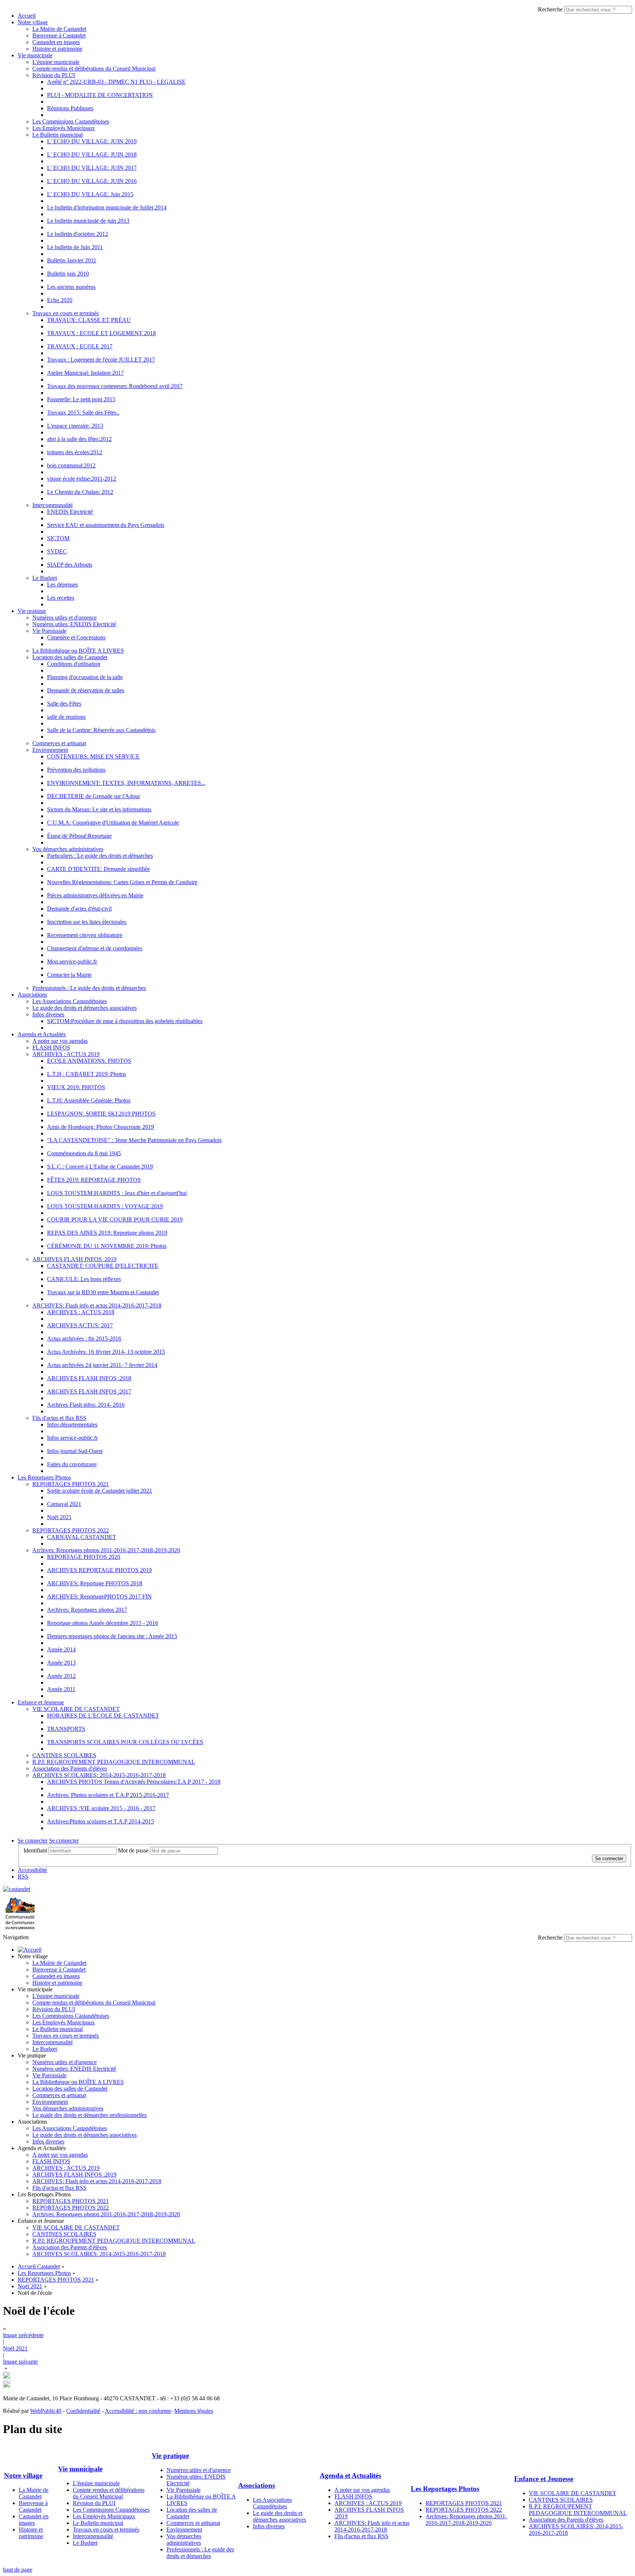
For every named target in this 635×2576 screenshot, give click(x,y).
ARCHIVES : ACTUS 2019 (66, 1054)
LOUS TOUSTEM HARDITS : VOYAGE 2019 (105, 1206)
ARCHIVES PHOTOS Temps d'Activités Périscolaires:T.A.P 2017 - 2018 (134, 1782)
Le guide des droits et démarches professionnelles (89, 2115)
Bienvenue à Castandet (59, 35)
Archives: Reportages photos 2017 (87, 1610)
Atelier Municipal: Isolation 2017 (85, 373)
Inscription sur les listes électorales (87, 922)
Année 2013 (61, 1663)
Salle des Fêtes (64, 704)
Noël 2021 (59, 1517)
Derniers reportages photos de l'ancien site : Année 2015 (112, 1636)
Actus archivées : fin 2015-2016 (84, 1339)
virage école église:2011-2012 (82, 479)
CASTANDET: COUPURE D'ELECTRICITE (103, 1266)
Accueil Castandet (39, 2266)
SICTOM (58, 538)
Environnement (50, 750)
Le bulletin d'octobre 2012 (78, 234)
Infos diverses (48, 1014)
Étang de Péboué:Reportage (79, 836)
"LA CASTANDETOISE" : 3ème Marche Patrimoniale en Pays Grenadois (134, 1140)
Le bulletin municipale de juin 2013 (88, 221)
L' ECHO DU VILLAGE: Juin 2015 (90, 194)
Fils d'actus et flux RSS (59, 1418)
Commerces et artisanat (59, 743)
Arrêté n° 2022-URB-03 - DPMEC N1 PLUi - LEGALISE (116, 82)
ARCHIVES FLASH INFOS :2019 (74, 1259)
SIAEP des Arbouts (70, 565)
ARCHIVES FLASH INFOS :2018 (89, 1378)
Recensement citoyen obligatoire (85, 935)
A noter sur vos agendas (60, 1041)
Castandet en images (56, 42)
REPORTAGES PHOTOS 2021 (71, 1484)
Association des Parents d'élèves (70, 1768)
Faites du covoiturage (72, 1464)
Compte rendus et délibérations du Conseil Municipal (94, 69)
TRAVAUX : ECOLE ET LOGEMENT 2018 (101, 333)
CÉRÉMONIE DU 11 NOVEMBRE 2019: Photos (107, 1246)
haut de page (18, 2570)
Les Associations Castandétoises (70, 1001)
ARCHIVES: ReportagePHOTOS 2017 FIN (99, 1596)
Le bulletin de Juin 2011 (75, 247)
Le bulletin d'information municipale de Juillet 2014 (107, 207)
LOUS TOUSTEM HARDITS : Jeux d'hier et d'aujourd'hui (117, 1193)
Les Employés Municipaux (64, 128)
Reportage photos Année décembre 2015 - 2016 (103, 1623)
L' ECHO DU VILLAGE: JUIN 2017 (92, 168)
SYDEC (57, 551)
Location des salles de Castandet (70, 657)
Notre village (33, 22)
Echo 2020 (60, 300)
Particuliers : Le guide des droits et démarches (100, 856)
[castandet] (17, 1889)
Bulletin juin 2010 (68, 274)
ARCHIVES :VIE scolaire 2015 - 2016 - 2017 (101, 1808)
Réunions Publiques (70, 108)
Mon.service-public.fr (72, 961)
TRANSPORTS (66, 1729)
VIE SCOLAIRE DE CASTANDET (76, 1709)
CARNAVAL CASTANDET (82, 1537)
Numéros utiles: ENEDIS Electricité (74, 624)
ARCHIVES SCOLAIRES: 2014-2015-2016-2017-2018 (99, 1775)
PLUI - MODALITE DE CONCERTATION (100, 95)
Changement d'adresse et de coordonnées (95, 948)
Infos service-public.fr (72, 1438)
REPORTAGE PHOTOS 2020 (84, 1557)
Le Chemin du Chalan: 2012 (80, 492)
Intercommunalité (53, 505)
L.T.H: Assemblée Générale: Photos (89, 1100)
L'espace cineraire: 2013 (75, 426)
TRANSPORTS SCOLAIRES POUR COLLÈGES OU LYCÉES (125, 1742)
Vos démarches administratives (68, 849)
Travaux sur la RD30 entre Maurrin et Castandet (103, 1292)
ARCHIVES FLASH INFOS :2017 (89, 1391)
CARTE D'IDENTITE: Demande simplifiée (98, 869)
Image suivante (20, 2362)
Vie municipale (35, 55)
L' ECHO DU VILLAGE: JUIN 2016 (92, 181)
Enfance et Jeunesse (41, 1702)
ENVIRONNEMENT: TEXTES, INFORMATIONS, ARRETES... (126, 783)
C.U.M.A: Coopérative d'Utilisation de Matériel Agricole (113, 823)
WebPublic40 (46, 2411)
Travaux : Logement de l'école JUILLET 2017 (101, 360)
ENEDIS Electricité (70, 512)
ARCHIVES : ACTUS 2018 (81, 1312)
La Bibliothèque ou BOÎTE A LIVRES (78, 651)
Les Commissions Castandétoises (71, 121)
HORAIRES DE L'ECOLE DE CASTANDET (103, 1716)
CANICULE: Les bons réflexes (84, 1279)
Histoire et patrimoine (57, 49)
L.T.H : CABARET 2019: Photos (87, 1074)
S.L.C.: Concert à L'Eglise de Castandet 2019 (100, 1167)
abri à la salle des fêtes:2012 (79, 439)
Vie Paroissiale (49, 631)
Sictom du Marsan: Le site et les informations (99, 809)
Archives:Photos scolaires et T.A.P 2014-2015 (101, 1821)
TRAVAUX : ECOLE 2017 (80, 346)
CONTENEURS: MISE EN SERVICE (93, 756)
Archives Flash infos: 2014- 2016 (86, 1405)
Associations (32, 995)
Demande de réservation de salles (86, 690)
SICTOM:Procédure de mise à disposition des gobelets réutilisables (125, 1021)
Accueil (27, 16)
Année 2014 (61, 1649)
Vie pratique (32, 611)
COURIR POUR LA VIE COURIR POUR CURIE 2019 (115, 1219)
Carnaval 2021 (64, 1504)
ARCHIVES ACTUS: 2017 (80, 1325)
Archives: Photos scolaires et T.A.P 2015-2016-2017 (108, 1795)
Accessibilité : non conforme (138, 2411)
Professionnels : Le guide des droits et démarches (89, 988)
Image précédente (23, 2335)
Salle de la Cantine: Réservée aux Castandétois (101, 730)
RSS (23, 1877)
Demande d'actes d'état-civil (79, 909)
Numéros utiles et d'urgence (64, 618)
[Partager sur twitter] (7, 2377)
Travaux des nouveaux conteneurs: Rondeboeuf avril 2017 (115, 386)
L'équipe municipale (56, 62)
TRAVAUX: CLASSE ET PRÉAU (89, 320)
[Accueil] (30, 1950)
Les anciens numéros (71, 287)
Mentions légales (194, 2411)
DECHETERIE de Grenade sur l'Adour (94, 796)
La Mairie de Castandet (59, 29)
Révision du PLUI (54, 75)
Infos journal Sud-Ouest (75, 1451)
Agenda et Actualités (42, 1034)
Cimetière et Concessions (76, 637)
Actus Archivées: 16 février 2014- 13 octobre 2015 (106, 1352)
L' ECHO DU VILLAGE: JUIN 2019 (92, 141)
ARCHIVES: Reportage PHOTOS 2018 (95, 1583)
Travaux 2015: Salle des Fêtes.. (83, 412)
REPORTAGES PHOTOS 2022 (71, 1530)
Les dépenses (62, 584)
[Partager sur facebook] (7, 2386)
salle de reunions (66, 717)
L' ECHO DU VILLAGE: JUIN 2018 (92, 155)
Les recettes (61, 598)
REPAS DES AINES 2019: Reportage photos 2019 (107, 1233)
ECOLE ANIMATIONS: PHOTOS (89, 1061)
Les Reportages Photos (44, 1477)
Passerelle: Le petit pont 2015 (81, 399)
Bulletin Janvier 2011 (72, 260)
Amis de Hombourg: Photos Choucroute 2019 (101, 1127)
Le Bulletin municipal (58, 135)
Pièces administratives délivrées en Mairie (95, 895)
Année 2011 (61, 1689)
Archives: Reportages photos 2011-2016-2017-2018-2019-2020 (106, 1550)
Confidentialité (83, 2411)
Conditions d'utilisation (74, 664)
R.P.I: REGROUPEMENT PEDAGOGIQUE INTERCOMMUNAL (114, 1762)
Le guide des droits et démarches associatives (85, 1008)
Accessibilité (32, 1870)
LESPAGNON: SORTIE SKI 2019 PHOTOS (101, 1114)
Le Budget (45, 578)
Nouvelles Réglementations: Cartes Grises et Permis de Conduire (122, 882)
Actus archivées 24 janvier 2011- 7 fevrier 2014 (102, 1365)
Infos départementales (72, 1425)
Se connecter (33, 1840)
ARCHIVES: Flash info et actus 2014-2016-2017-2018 (97, 1305)
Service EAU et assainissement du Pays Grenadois (106, 525)
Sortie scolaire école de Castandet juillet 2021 (100, 1491)
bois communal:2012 (71, 465)
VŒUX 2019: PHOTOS (76, 1087)
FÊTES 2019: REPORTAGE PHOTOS (94, 1180)
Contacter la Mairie (69, 975)
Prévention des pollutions (76, 770)
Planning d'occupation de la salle (85, 677)
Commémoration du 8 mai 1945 (84, 1153)
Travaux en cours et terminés (66, 313)
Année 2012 (61, 1676)
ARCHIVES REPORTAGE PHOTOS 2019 (99, 1570)
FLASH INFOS (51, 1047)
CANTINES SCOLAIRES (64, 1755)
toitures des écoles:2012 (75, 452)
